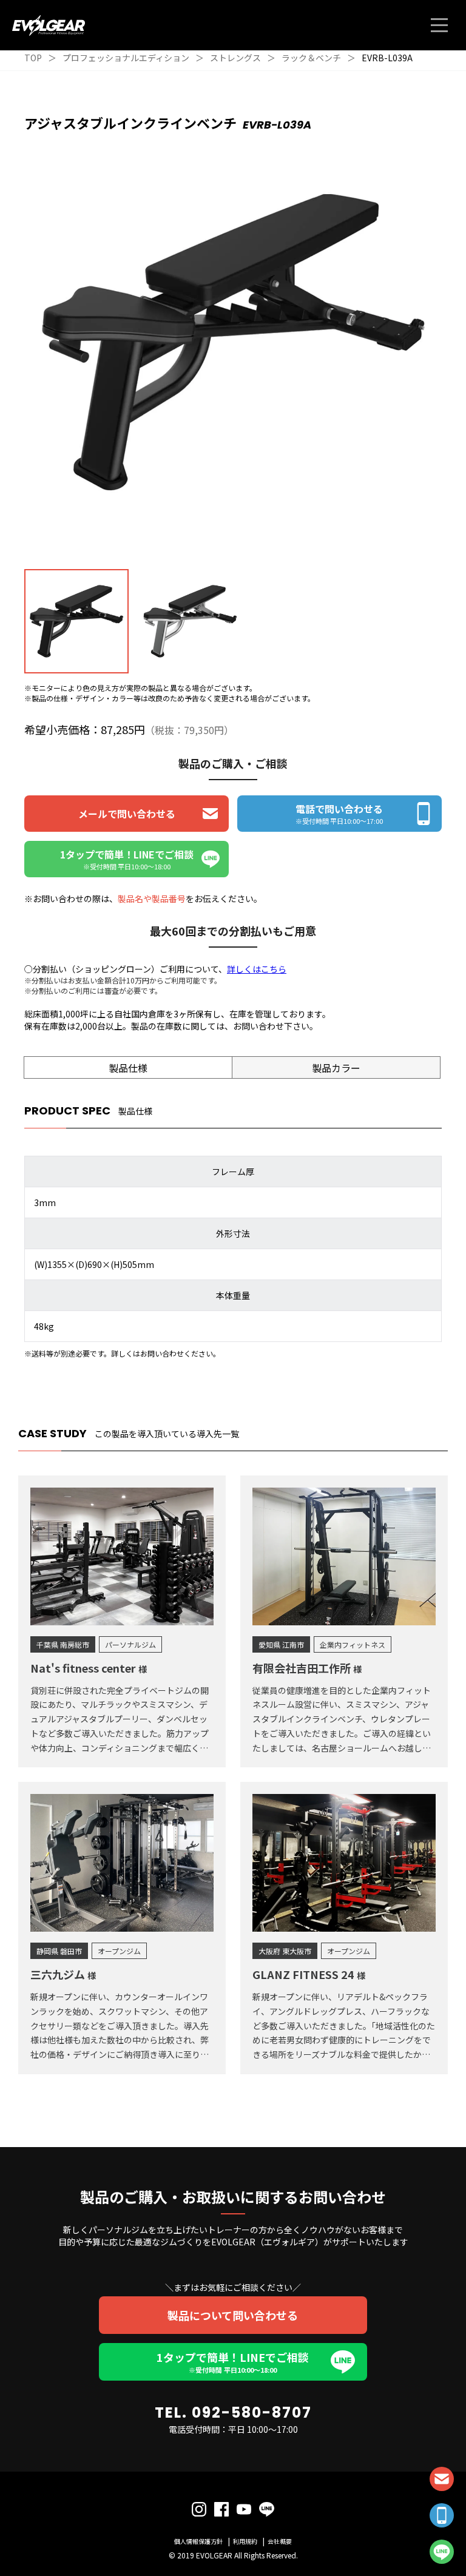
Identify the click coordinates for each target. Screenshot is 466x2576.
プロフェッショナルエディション (126, 58)
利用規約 (245, 2541)
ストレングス (235, 58)
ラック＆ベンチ (311, 58)
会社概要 (280, 2541)
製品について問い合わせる (233, 2315)
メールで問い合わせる (127, 814)
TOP (33, 58)
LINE (442, 2552)
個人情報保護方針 (198, 2541)
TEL (442, 2515)
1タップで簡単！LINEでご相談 (233, 2362)
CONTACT (442, 2479)
